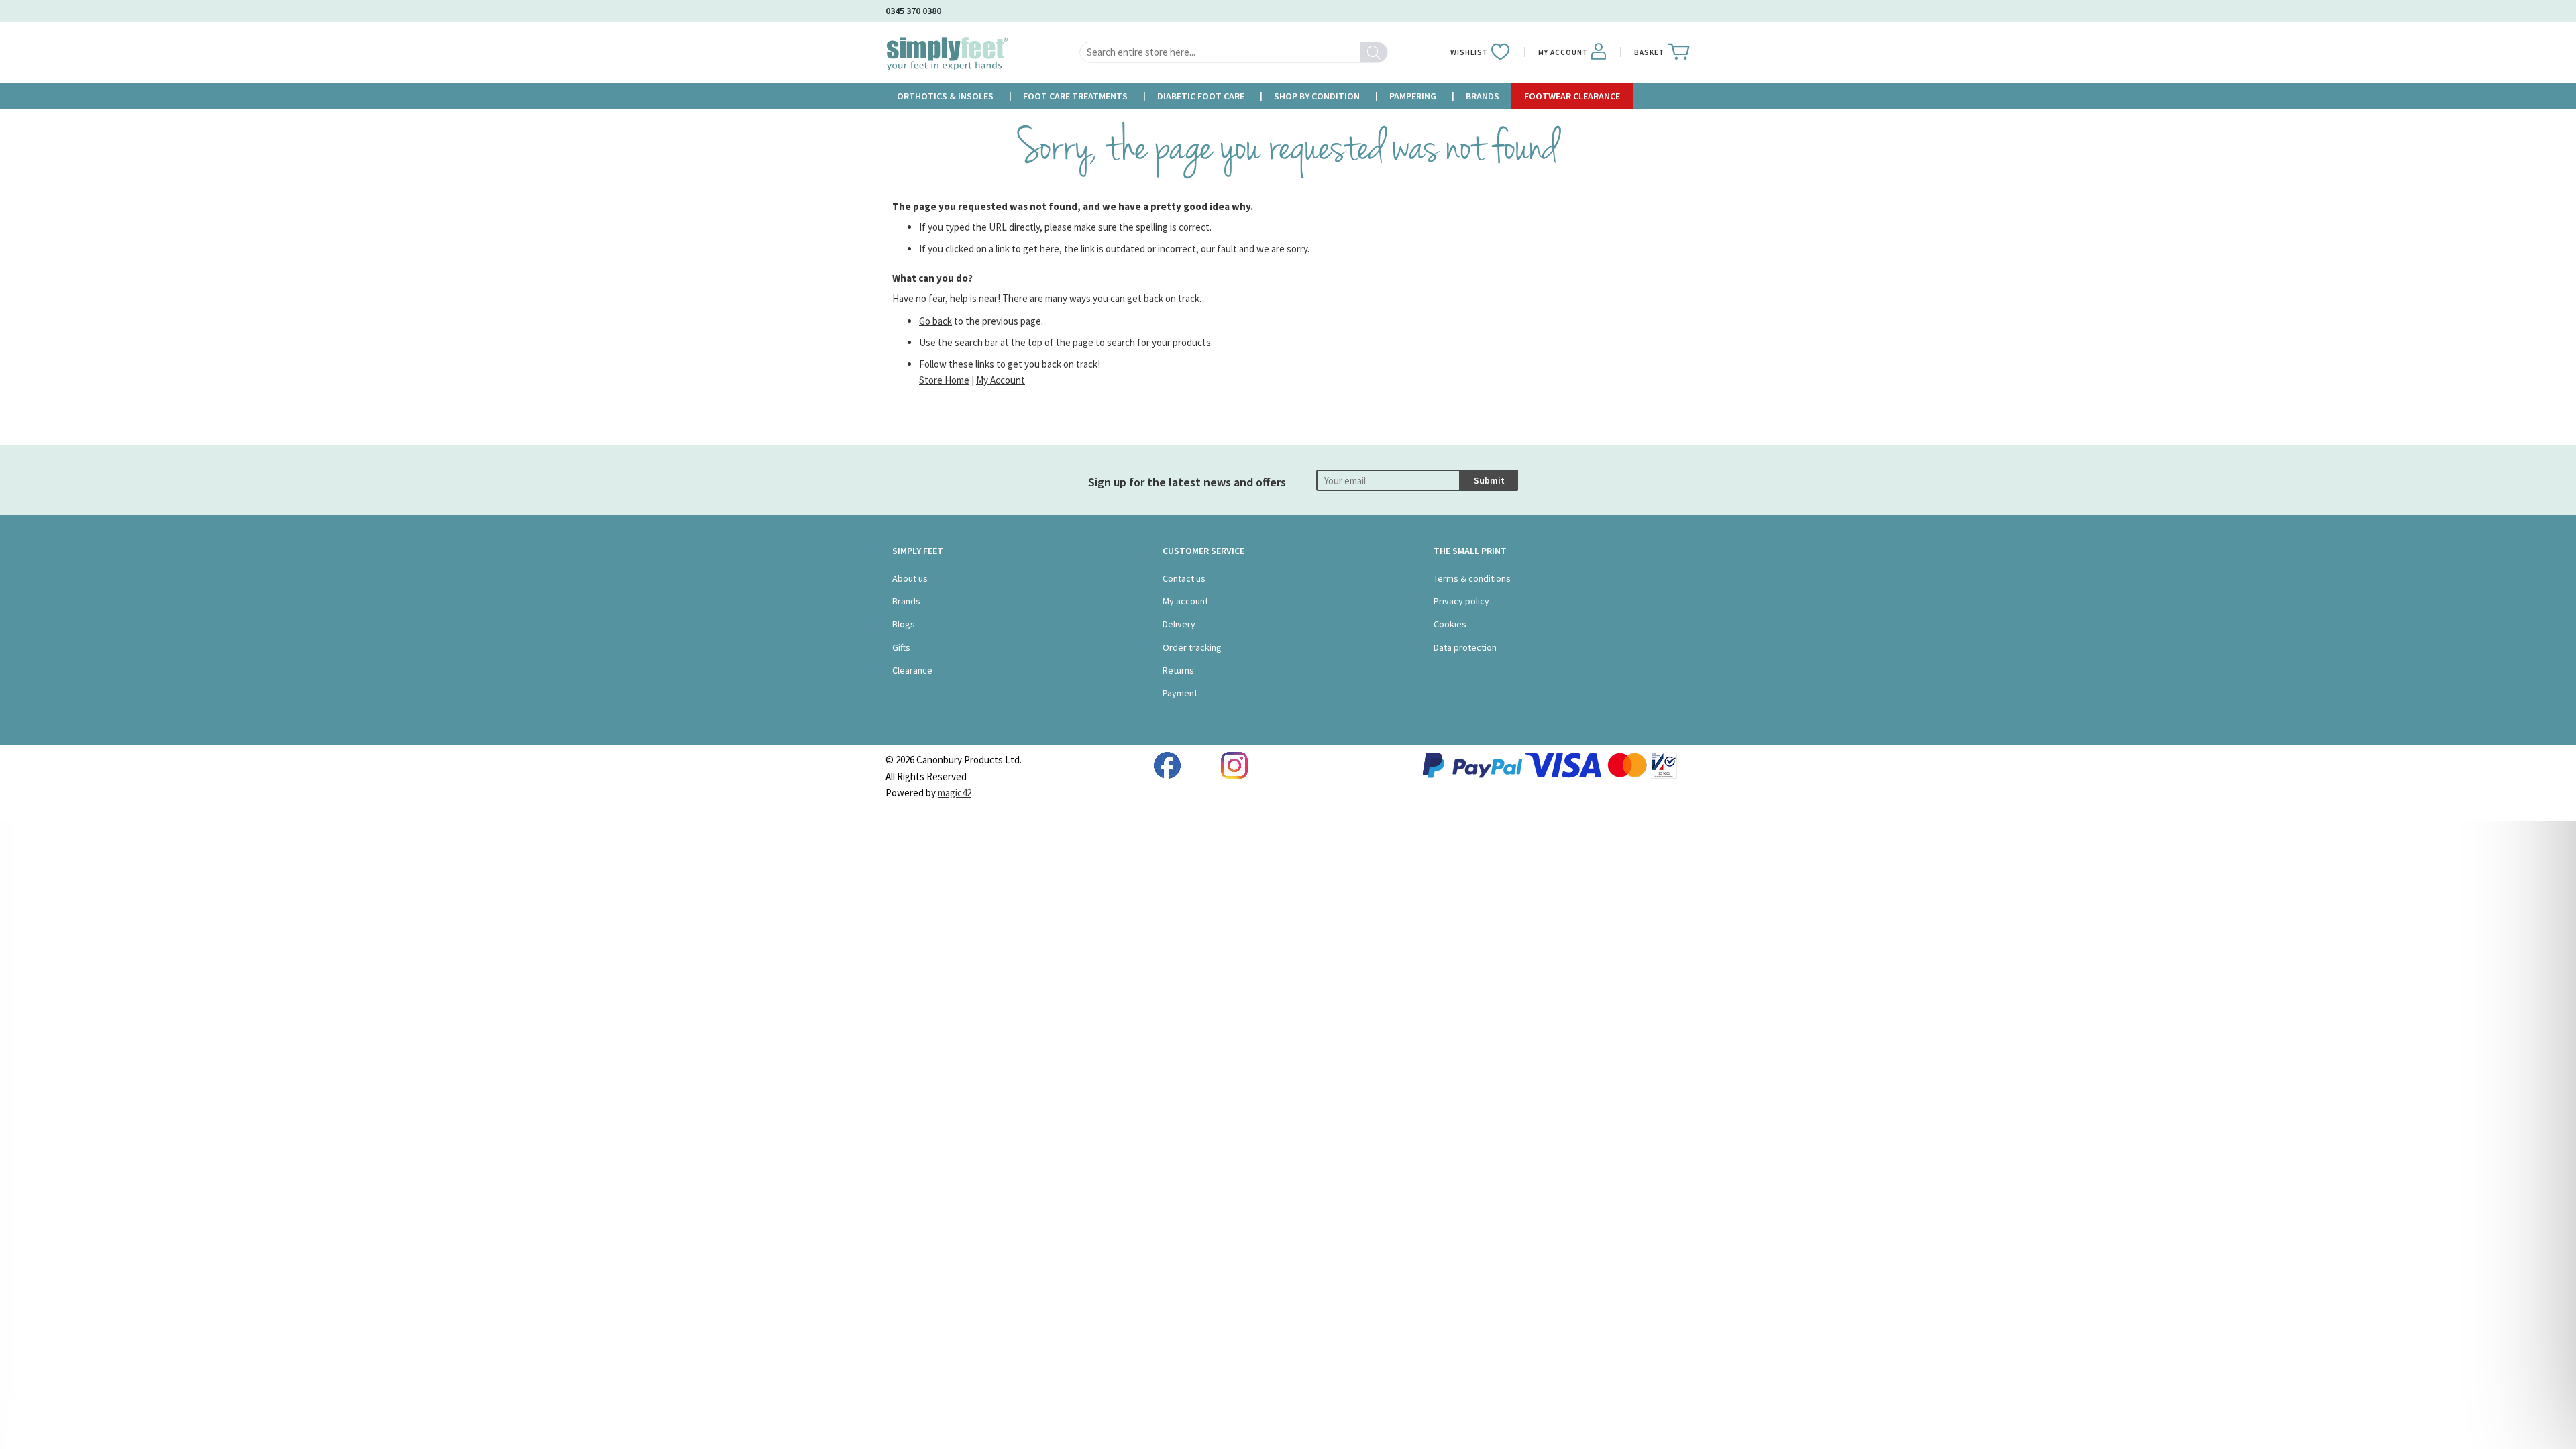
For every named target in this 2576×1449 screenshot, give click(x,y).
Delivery (1179, 624)
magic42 (955, 793)
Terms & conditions (1472, 578)
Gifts (901, 647)
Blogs (904, 624)
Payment (1180, 693)
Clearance (912, 670)
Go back (935, 321)
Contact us (1184, 578)
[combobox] (1234, 52)
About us (910, 578)
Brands (906, 601)
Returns (1178, 670)
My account (1185, 601)
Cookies (1450, 624)
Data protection (1465, 647)
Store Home (944, 380)
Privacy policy (1461, 601)
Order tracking (1192, 647)
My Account (1001, 380)
